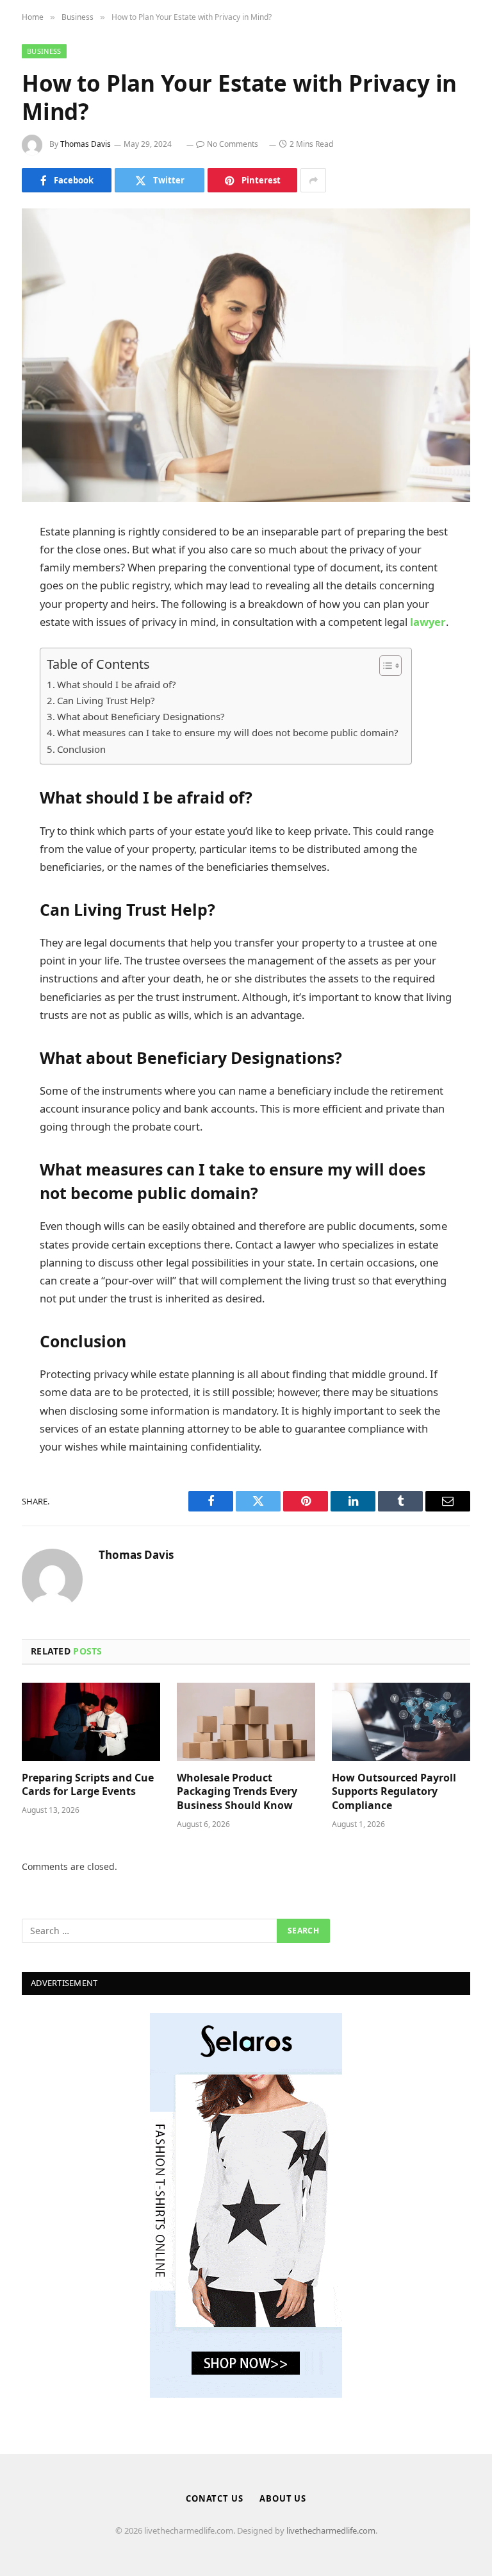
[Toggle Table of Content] (384, 666)
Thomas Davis (86, 144)
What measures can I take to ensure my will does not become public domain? (228, 732)
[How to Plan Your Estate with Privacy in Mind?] (246, 355)
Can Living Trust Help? (106, 700)
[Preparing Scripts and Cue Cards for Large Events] (91, 1722)
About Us (283, 2498)
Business (44, 51)
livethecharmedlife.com (331, 2530)
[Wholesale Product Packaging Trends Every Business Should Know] (246, 1722)
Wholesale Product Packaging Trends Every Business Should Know (237, 1792)
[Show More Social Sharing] (313, 180)
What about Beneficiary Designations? (141, 716)
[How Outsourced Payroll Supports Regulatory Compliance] (401, 1722)
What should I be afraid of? (117, 684)
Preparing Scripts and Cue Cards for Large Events (88, 1785)
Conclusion (81, 749)
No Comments (233, 144)
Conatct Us (215, 2498)
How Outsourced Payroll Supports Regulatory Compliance (394, 1792)
